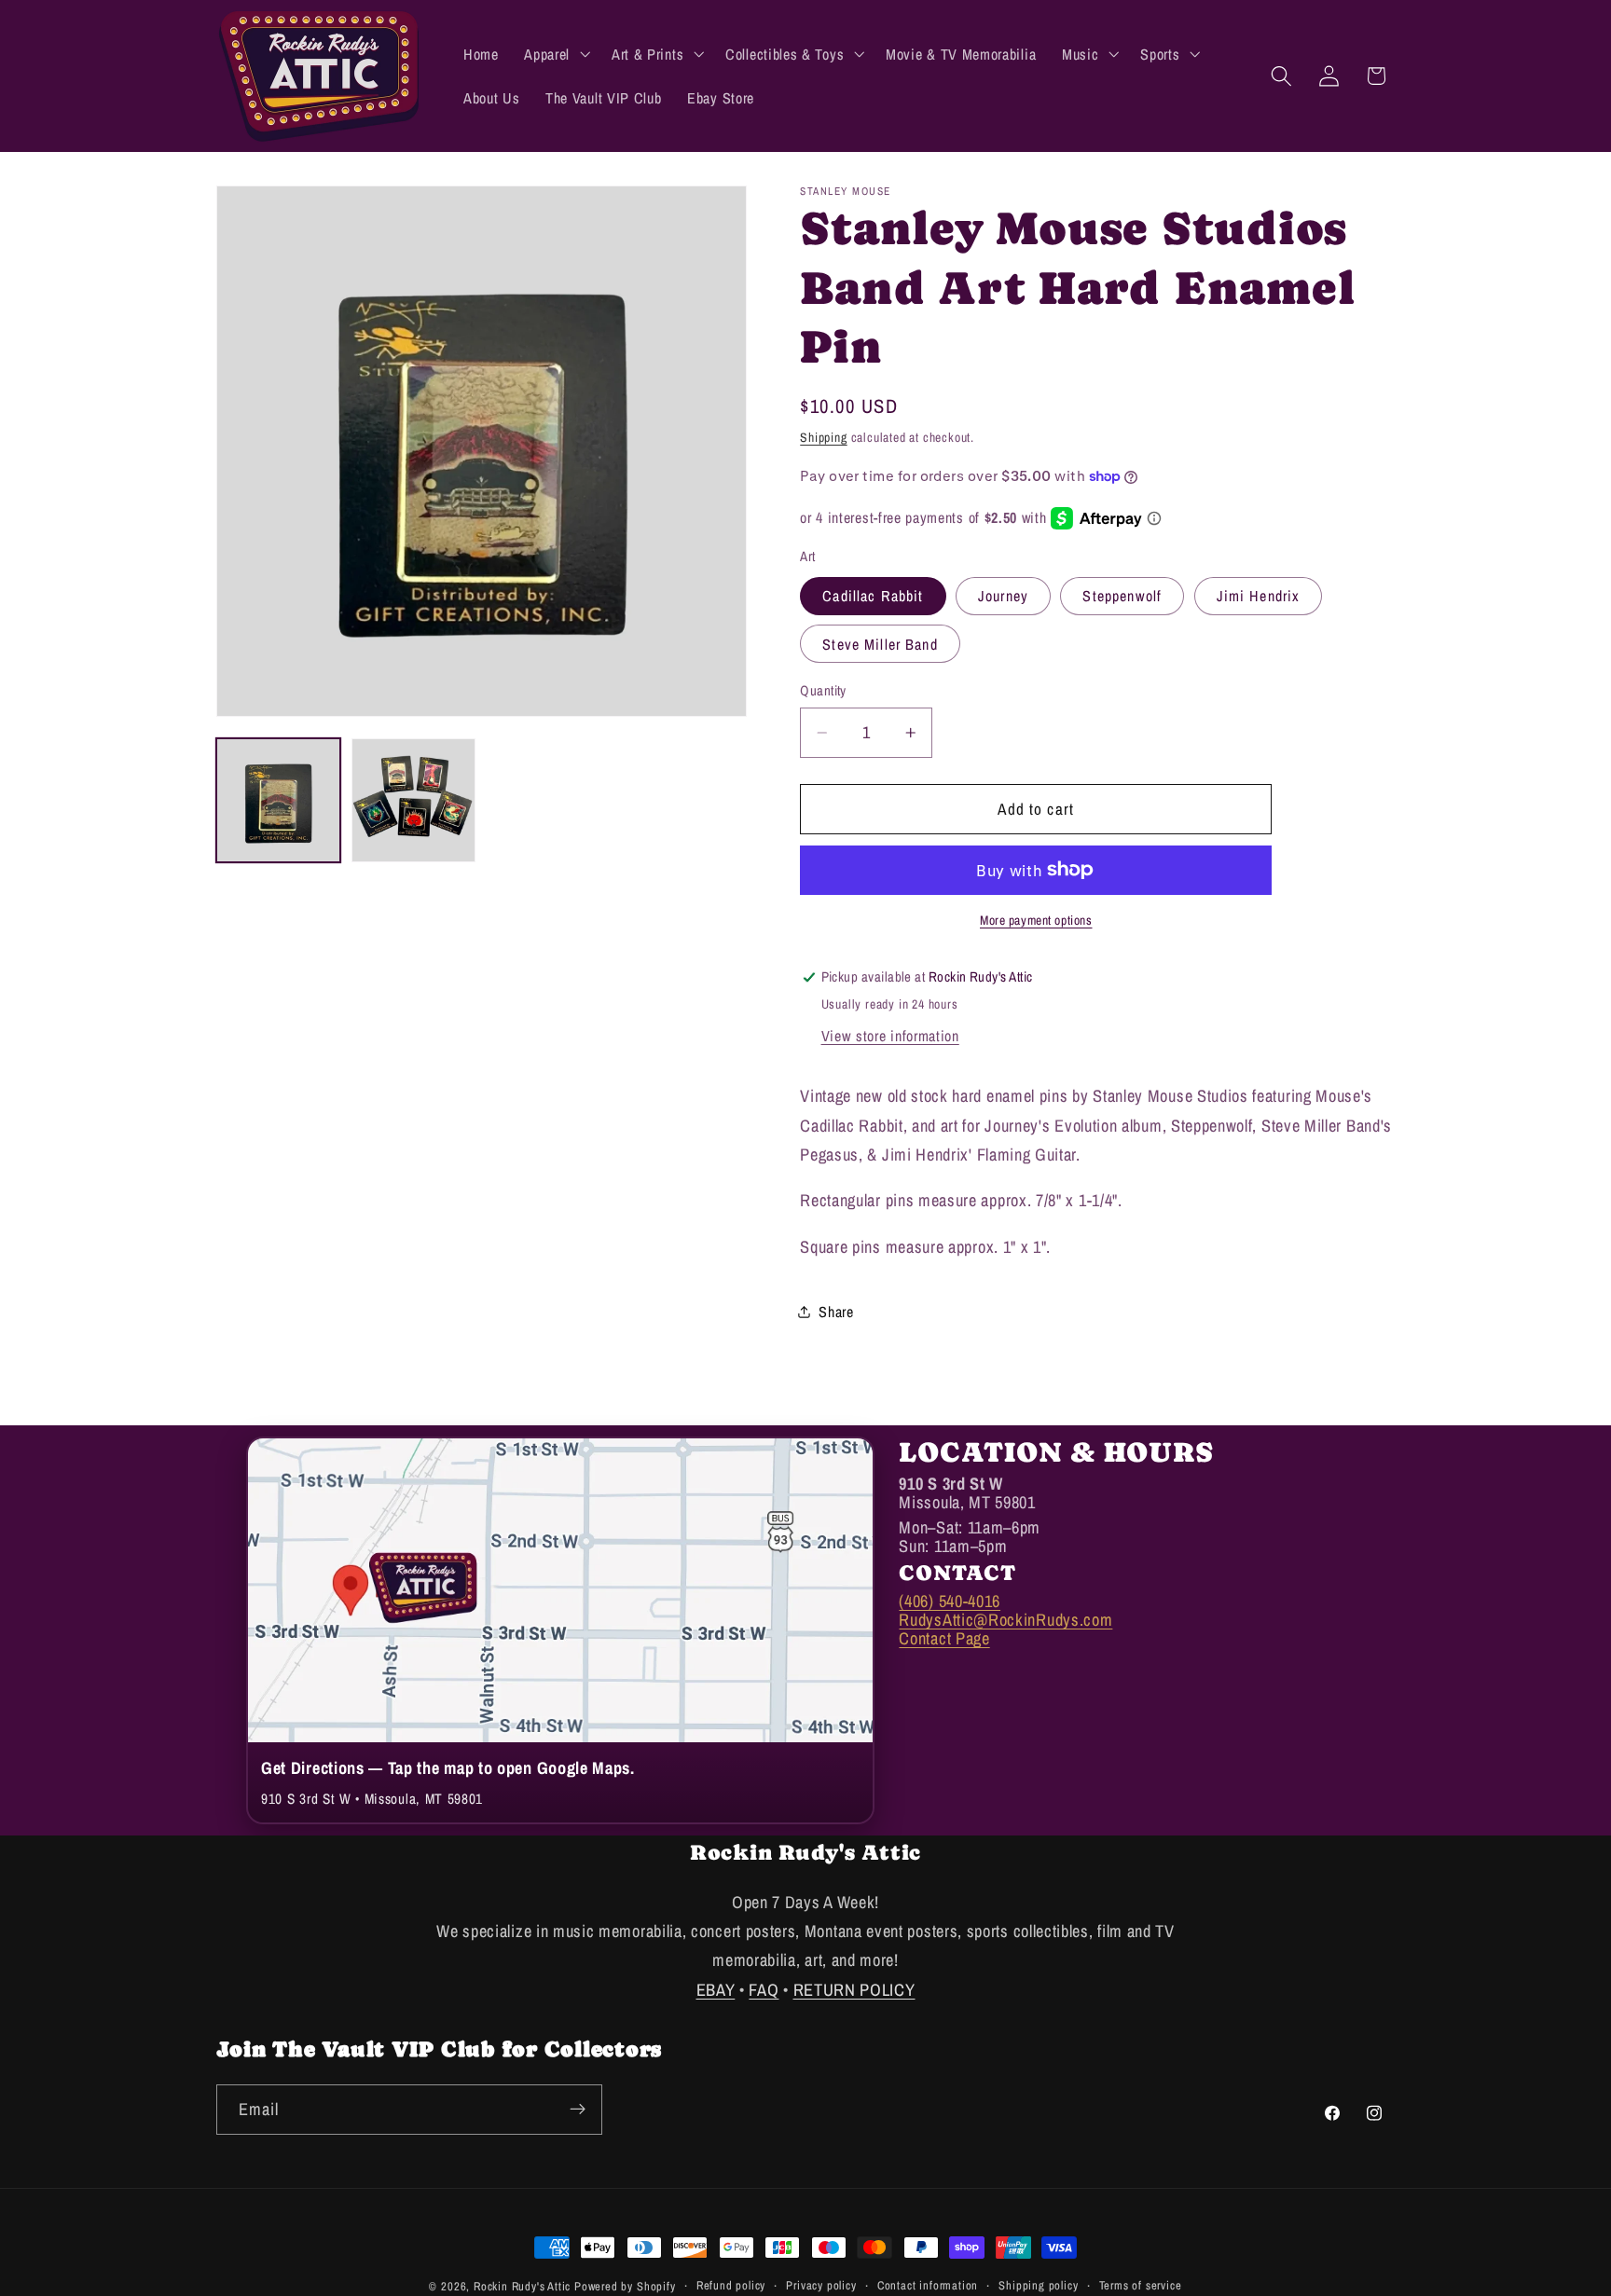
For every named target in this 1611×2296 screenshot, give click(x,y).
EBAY (716, 1989)
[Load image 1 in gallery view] (279, 801)
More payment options (1036, 920)
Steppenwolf (1122, 596)
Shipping (823, 437)
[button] (555, 54)
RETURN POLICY (854, 1989)
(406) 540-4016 (950, 1601)
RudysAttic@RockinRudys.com (1005, 1620)
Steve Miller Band (880, 644)
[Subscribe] (578, 2109)
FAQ (764, 1989)
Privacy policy (821, 2285)
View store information (890, 1036)
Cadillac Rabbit (873, 596)
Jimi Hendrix (1259, 596)
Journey (1003, 596)
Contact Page (944, 1638)
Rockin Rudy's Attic (522, 2286)
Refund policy (731, 2285)
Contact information (928, 2285)
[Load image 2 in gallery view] (414, 801)
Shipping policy (1038, 2285)
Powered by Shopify (625, 2286)
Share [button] (836, 1312)
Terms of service (1141, 2285)
